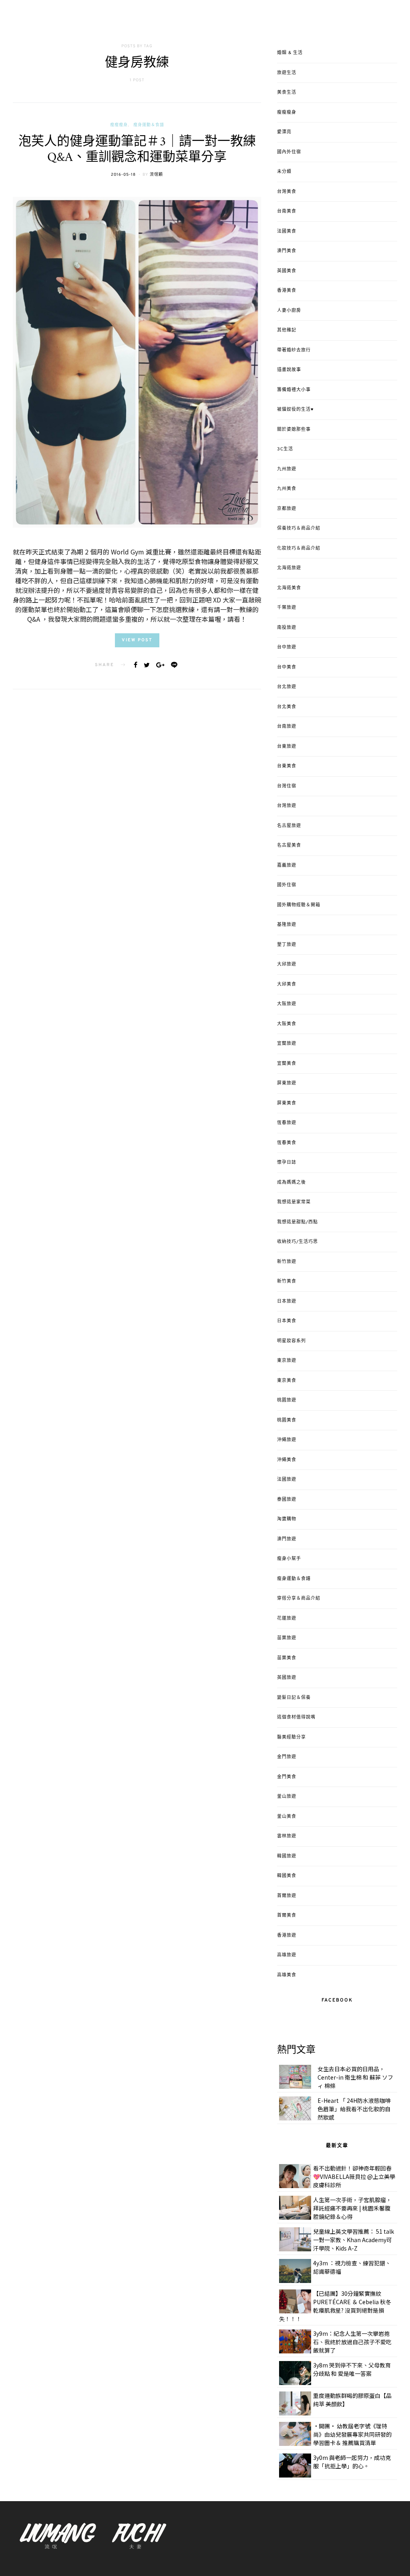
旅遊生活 (287, 73)
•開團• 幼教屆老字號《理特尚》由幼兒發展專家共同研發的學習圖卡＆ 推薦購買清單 (352, 2434)
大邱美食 (287, 984)
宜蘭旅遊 (287, 1044)
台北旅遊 (287, 687)
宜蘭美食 (287, 1064)
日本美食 (287, 1321)
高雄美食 (287, 1975)
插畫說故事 (289, 370)
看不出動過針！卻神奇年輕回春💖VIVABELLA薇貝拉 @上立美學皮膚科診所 (354, 2176)
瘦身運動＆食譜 (149, 125)
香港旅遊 (287, 1936)
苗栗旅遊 (287, 1638)
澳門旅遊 (287, 1539)
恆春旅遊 (287, 1123)
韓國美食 (287, 1876)
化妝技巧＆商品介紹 (299, 548)
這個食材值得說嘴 (296, 1717)
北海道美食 (289, 588)
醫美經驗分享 (291, 1737)
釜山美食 (287, 1817)
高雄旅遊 (287, 1955)
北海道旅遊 (289, 568)
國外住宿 (287, 885)
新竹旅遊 (287, 1262)
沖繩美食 (287, 1460)
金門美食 (287, 1777)
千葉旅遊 (287, 608)
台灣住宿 (287, 786)
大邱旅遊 (287, 964)
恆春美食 (287, 1143)
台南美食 (287, 211)
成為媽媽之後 (291, 1183)
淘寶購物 (287, 1519)
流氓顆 (156, 175)
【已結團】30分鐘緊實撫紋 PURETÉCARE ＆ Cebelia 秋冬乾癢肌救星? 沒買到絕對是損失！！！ (335, 2306)
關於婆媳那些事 (294, 430)
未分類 (284, 172)
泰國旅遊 (287, 1500)
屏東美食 (287, 1103)
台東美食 (287, 766)
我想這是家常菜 (294, 1202)
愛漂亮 (284, 132)
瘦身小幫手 (289, 1559)
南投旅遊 (287, 628)
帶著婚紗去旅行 (294, 350)
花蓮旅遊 (287, 1618)
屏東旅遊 (287, 1083)
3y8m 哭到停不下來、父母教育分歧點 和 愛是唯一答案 (352, 2369)
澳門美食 (287, 251)
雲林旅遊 (287, 1836)
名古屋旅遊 (289, 826)
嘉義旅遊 (287, 865)
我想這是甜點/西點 (297, 1222)
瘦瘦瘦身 (119, 125)
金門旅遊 (287, 1757)
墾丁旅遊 (287, 945)
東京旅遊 (287, 1361)
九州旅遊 (287, 469)
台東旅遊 (287, 747)
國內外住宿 (289, 152)
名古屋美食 (289, 845)
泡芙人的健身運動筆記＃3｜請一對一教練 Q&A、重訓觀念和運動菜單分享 (137, 150)
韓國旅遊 (287, 1856)
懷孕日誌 (287, 1163)
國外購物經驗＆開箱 (299, 905)
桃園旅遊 (287, 1400)
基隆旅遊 (287, 925)
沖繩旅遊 (287, 1440)
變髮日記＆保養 (294, 1698)
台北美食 (287, 707)
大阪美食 (287, 1024)
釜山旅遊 (287, 1797)
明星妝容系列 (291, 1341)
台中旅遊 (287, 647)
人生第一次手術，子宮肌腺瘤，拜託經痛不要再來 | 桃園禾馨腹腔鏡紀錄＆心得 (352, 2208)
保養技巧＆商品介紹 (299, 528)
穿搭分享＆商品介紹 (299, 1598)
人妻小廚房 (289, 311)
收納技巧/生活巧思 (297, 1242)
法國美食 (287, 231)
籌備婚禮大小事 (294, 390)
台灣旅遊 (287, 806)
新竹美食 (287, 1281)
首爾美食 (287, 1915)
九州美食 (287, 489)
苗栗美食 (287, 1658)
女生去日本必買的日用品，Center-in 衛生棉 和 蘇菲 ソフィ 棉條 (355, 2077)
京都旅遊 (287, 509)
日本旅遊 (287, 1301)
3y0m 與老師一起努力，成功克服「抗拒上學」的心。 (352, 2462)
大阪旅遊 (287, 1004)
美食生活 (287, 92)
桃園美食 (287, 1420)
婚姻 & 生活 (290, 53)
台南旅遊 (287, 727)
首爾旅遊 (287, 1896)
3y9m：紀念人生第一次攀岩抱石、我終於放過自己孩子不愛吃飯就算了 (352, 2342)
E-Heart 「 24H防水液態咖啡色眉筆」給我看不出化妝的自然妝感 (354, 2109)
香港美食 (287, 291)
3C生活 (285, 449)
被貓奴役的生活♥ (295, 410)
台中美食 (287, 667)
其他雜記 (287, 330)
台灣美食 (287, 192)
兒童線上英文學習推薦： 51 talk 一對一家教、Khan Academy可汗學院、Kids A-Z (354, 2240)
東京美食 (287, 1381)
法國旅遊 (287, 1480)
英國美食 (287, 271)
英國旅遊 (287, 1678)
